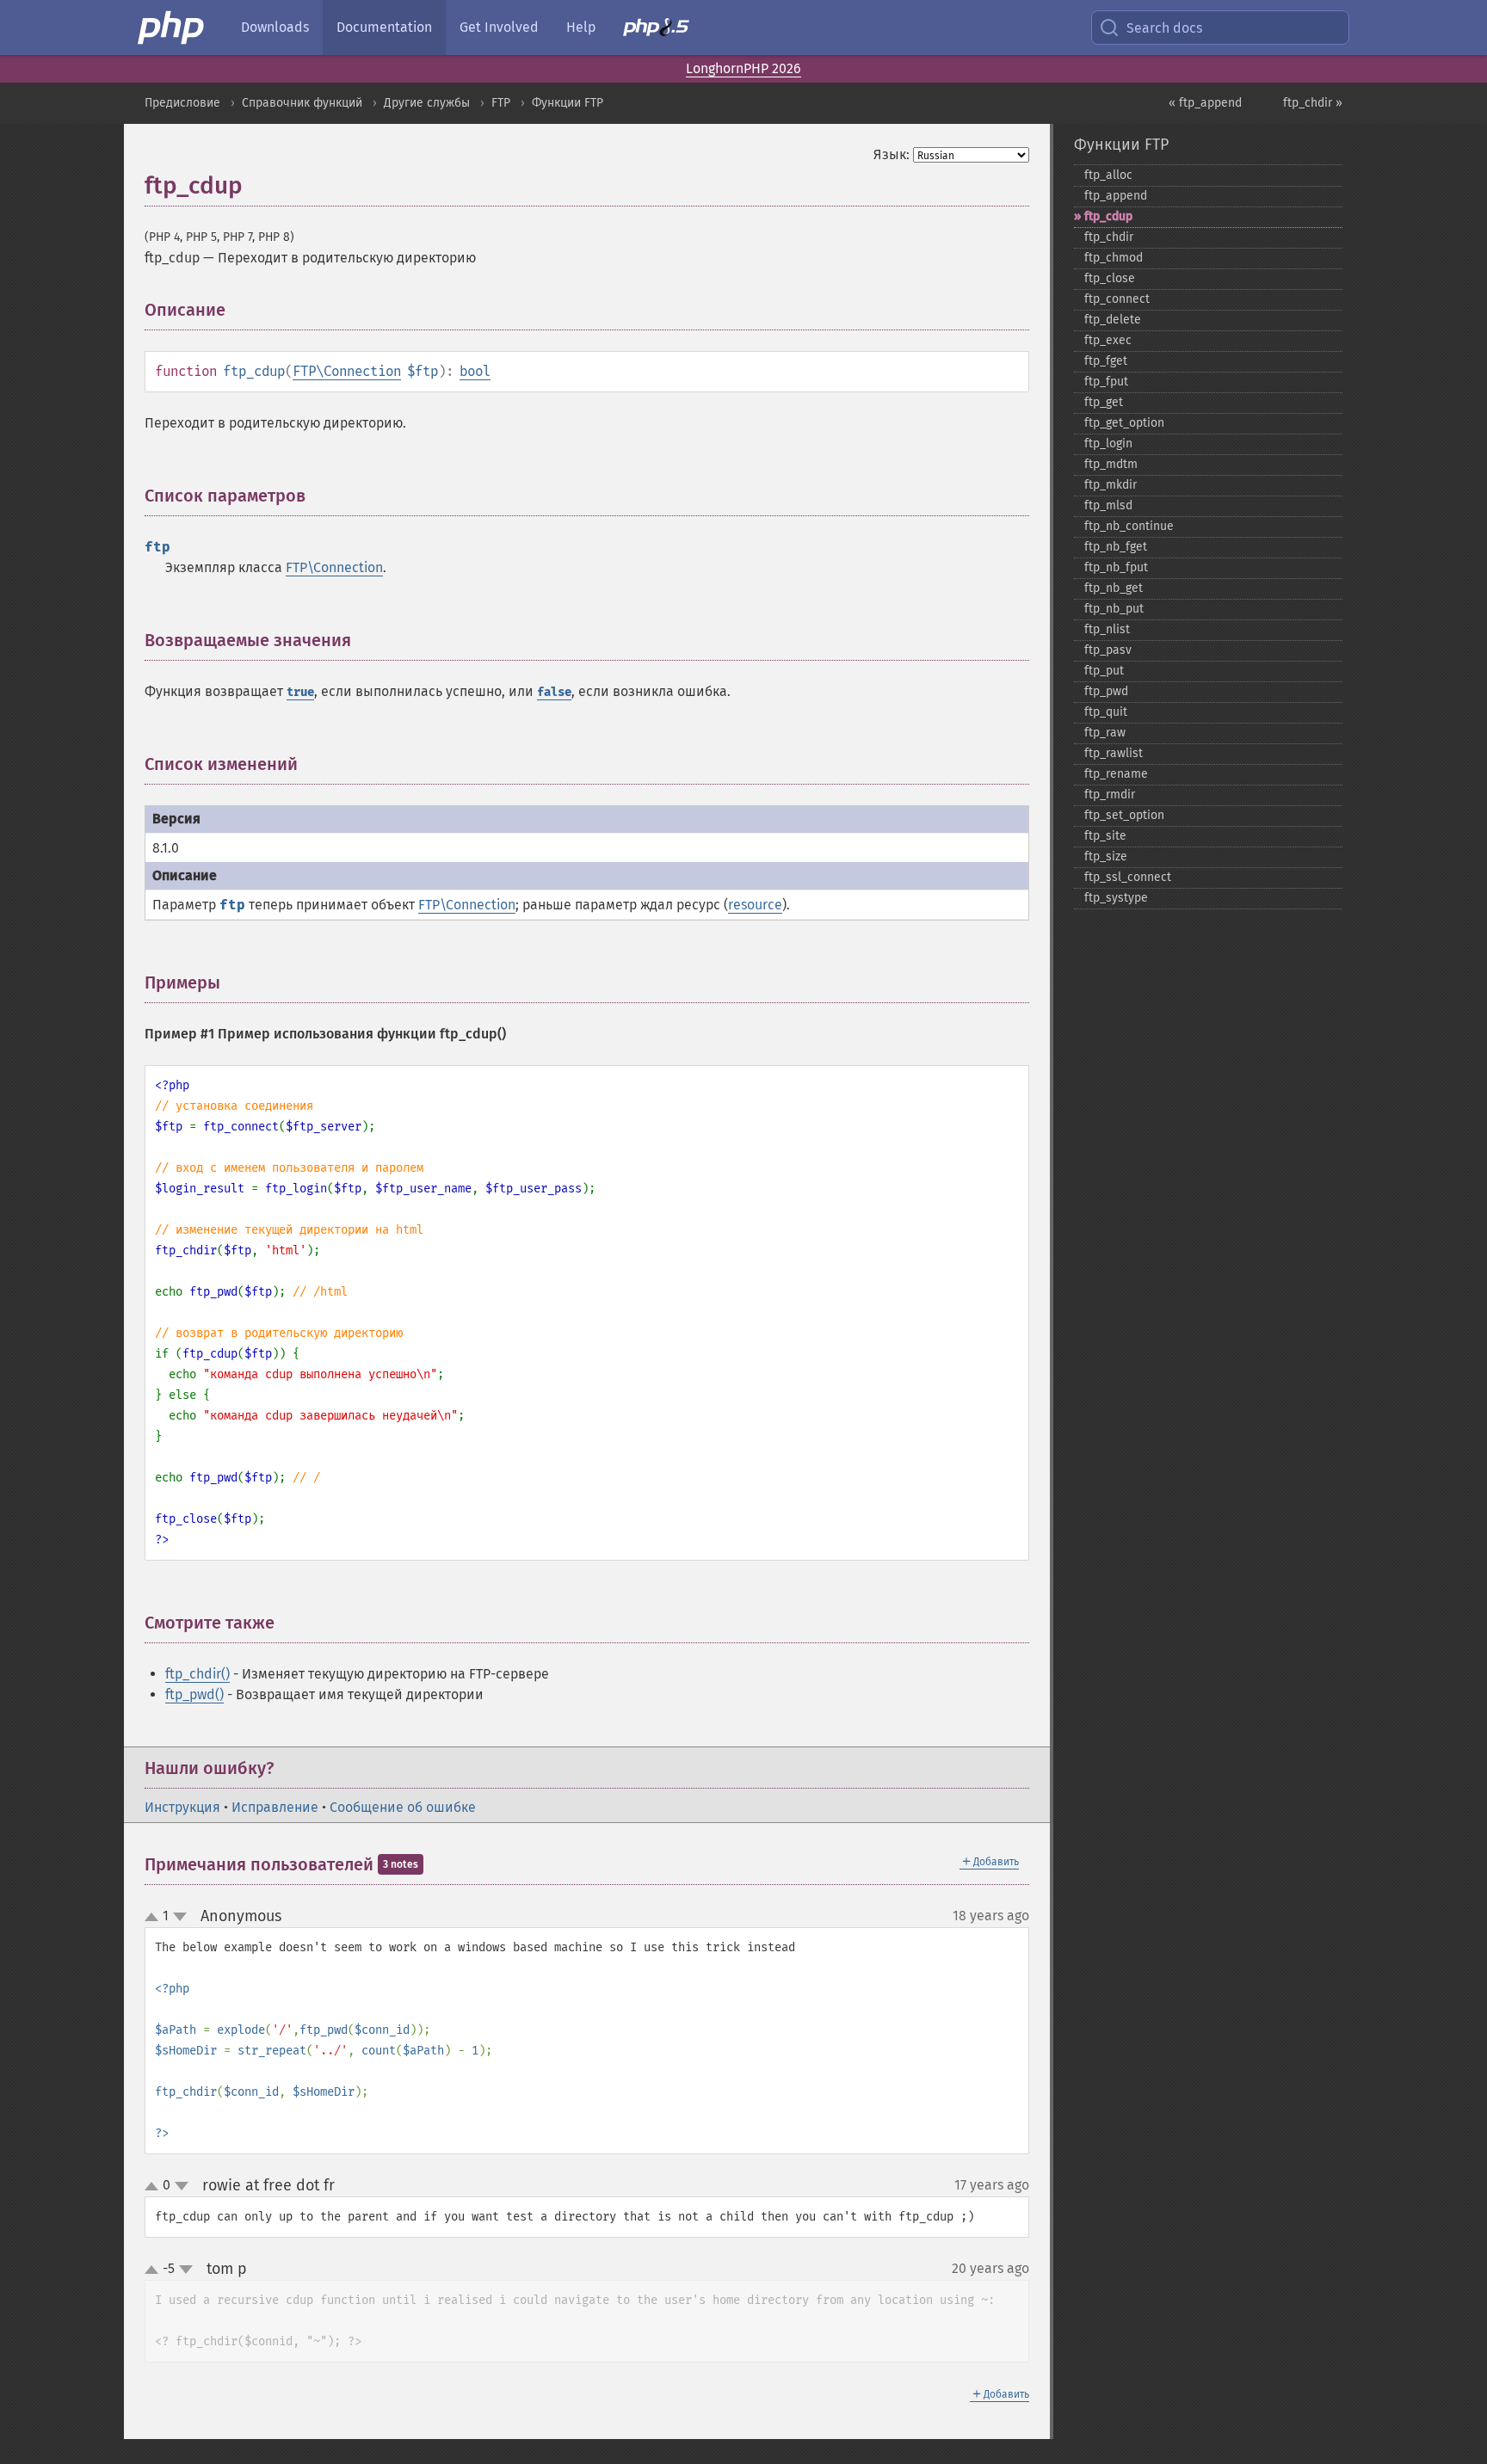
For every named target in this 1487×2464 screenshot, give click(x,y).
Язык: (892, 154)
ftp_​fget (1106, 361)
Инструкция (182, 1807)
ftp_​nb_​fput (1116, 567)
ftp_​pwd (1106, 691)
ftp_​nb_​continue (1129, 526)
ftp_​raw (1105, 733)
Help (581, 27)
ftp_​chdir (1109, 237)
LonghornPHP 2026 (743, 68)
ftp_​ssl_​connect (1128, 877)
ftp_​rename (1116, 774)
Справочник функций (302, 103)
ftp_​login (1108, 444)
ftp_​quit (1106, 712)
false (554, 692)
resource (755, 905)
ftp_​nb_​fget (1116, 547)
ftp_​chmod (1114, 258)
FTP (501, 103)
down (180, 1917)
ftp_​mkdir (1111, 485)
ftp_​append (1116, 196)
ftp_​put (1104, 671)
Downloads (275, 27)
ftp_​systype (1116, 898)
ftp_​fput (1106, 382)
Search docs (1164, 28)
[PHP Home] (172, 28)
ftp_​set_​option (1124, 815)
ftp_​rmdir (1110, 795)
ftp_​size (1106, 856)
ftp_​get (1104, 402)
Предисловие (182, 103)
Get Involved (499, 27)
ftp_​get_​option (1124, 423)
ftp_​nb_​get (1114, 588)
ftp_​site (1105, 836)
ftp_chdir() (197, 1674)
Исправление (275, 1807)
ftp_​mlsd (1108, 505)
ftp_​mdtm (1111, 464)
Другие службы (427, 103)
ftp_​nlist (1107, 629)
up (155, 1918)
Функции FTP (568, 103)
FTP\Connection (347, 371)
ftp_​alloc (1108, 175)
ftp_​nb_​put (1114, 609)
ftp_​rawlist (1114, 753)
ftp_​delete (1113, 320)
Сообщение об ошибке (403, 1807)
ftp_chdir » (1313, 103)
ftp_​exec (1108, 340)
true (300, 692)
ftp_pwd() (194, 1694)
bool (475, 371)
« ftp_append (1205, 103)
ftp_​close (1110, 278)
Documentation (384, 27)
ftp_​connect (1117, 299)
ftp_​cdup (1108, 216)
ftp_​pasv (1108, 650)
